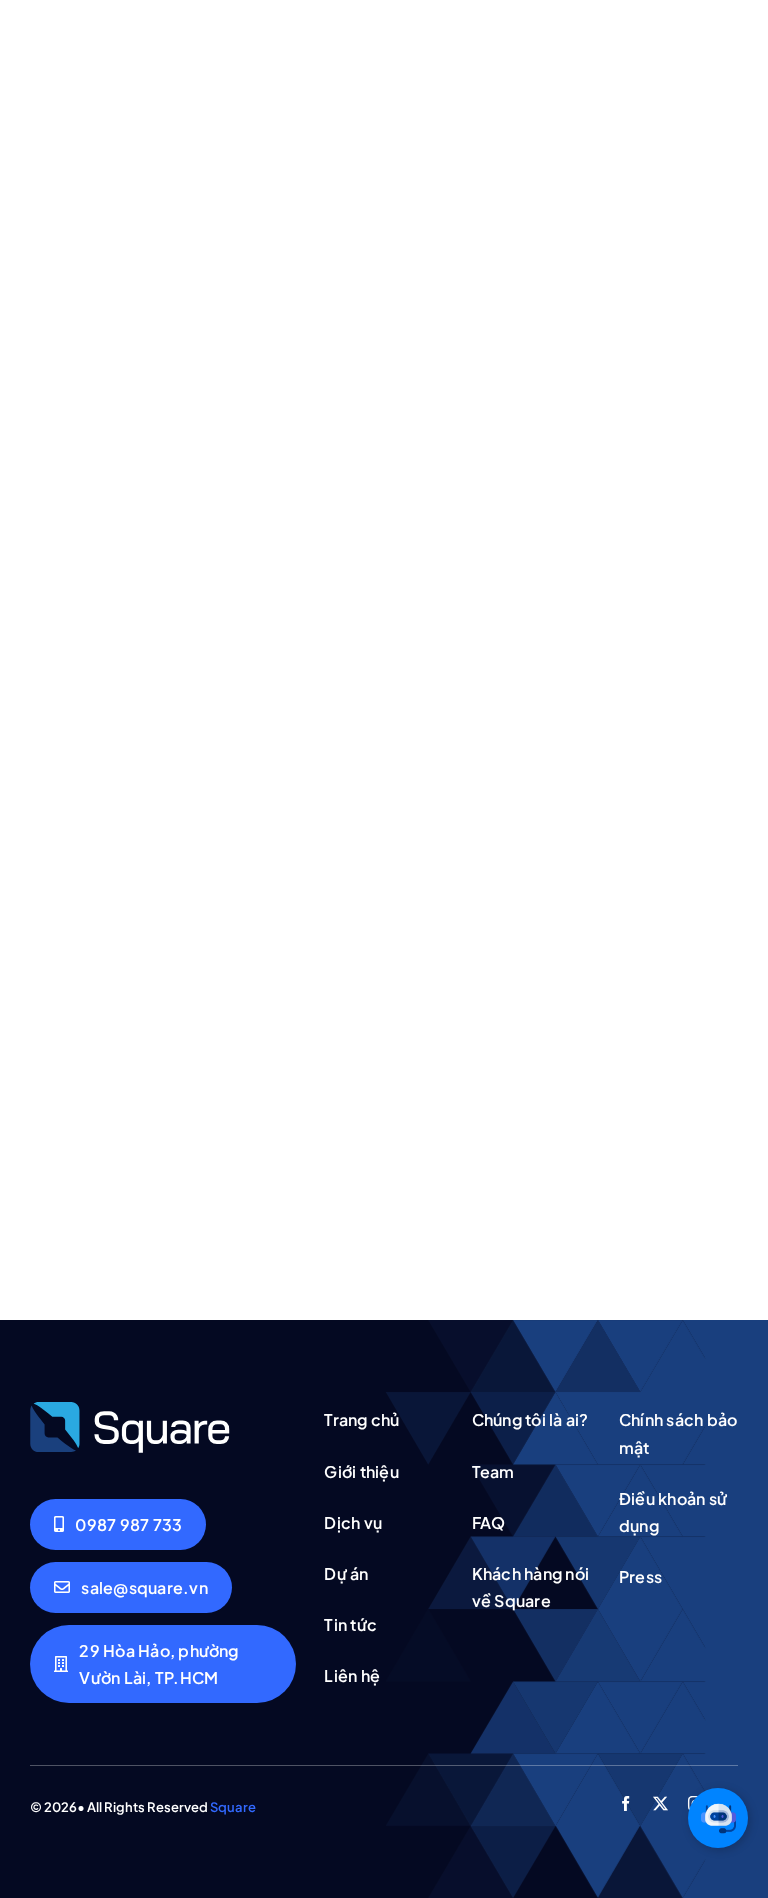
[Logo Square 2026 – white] (130, 1408)
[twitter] (660, 1803)
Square (233, 1807)
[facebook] (625, 1803)
